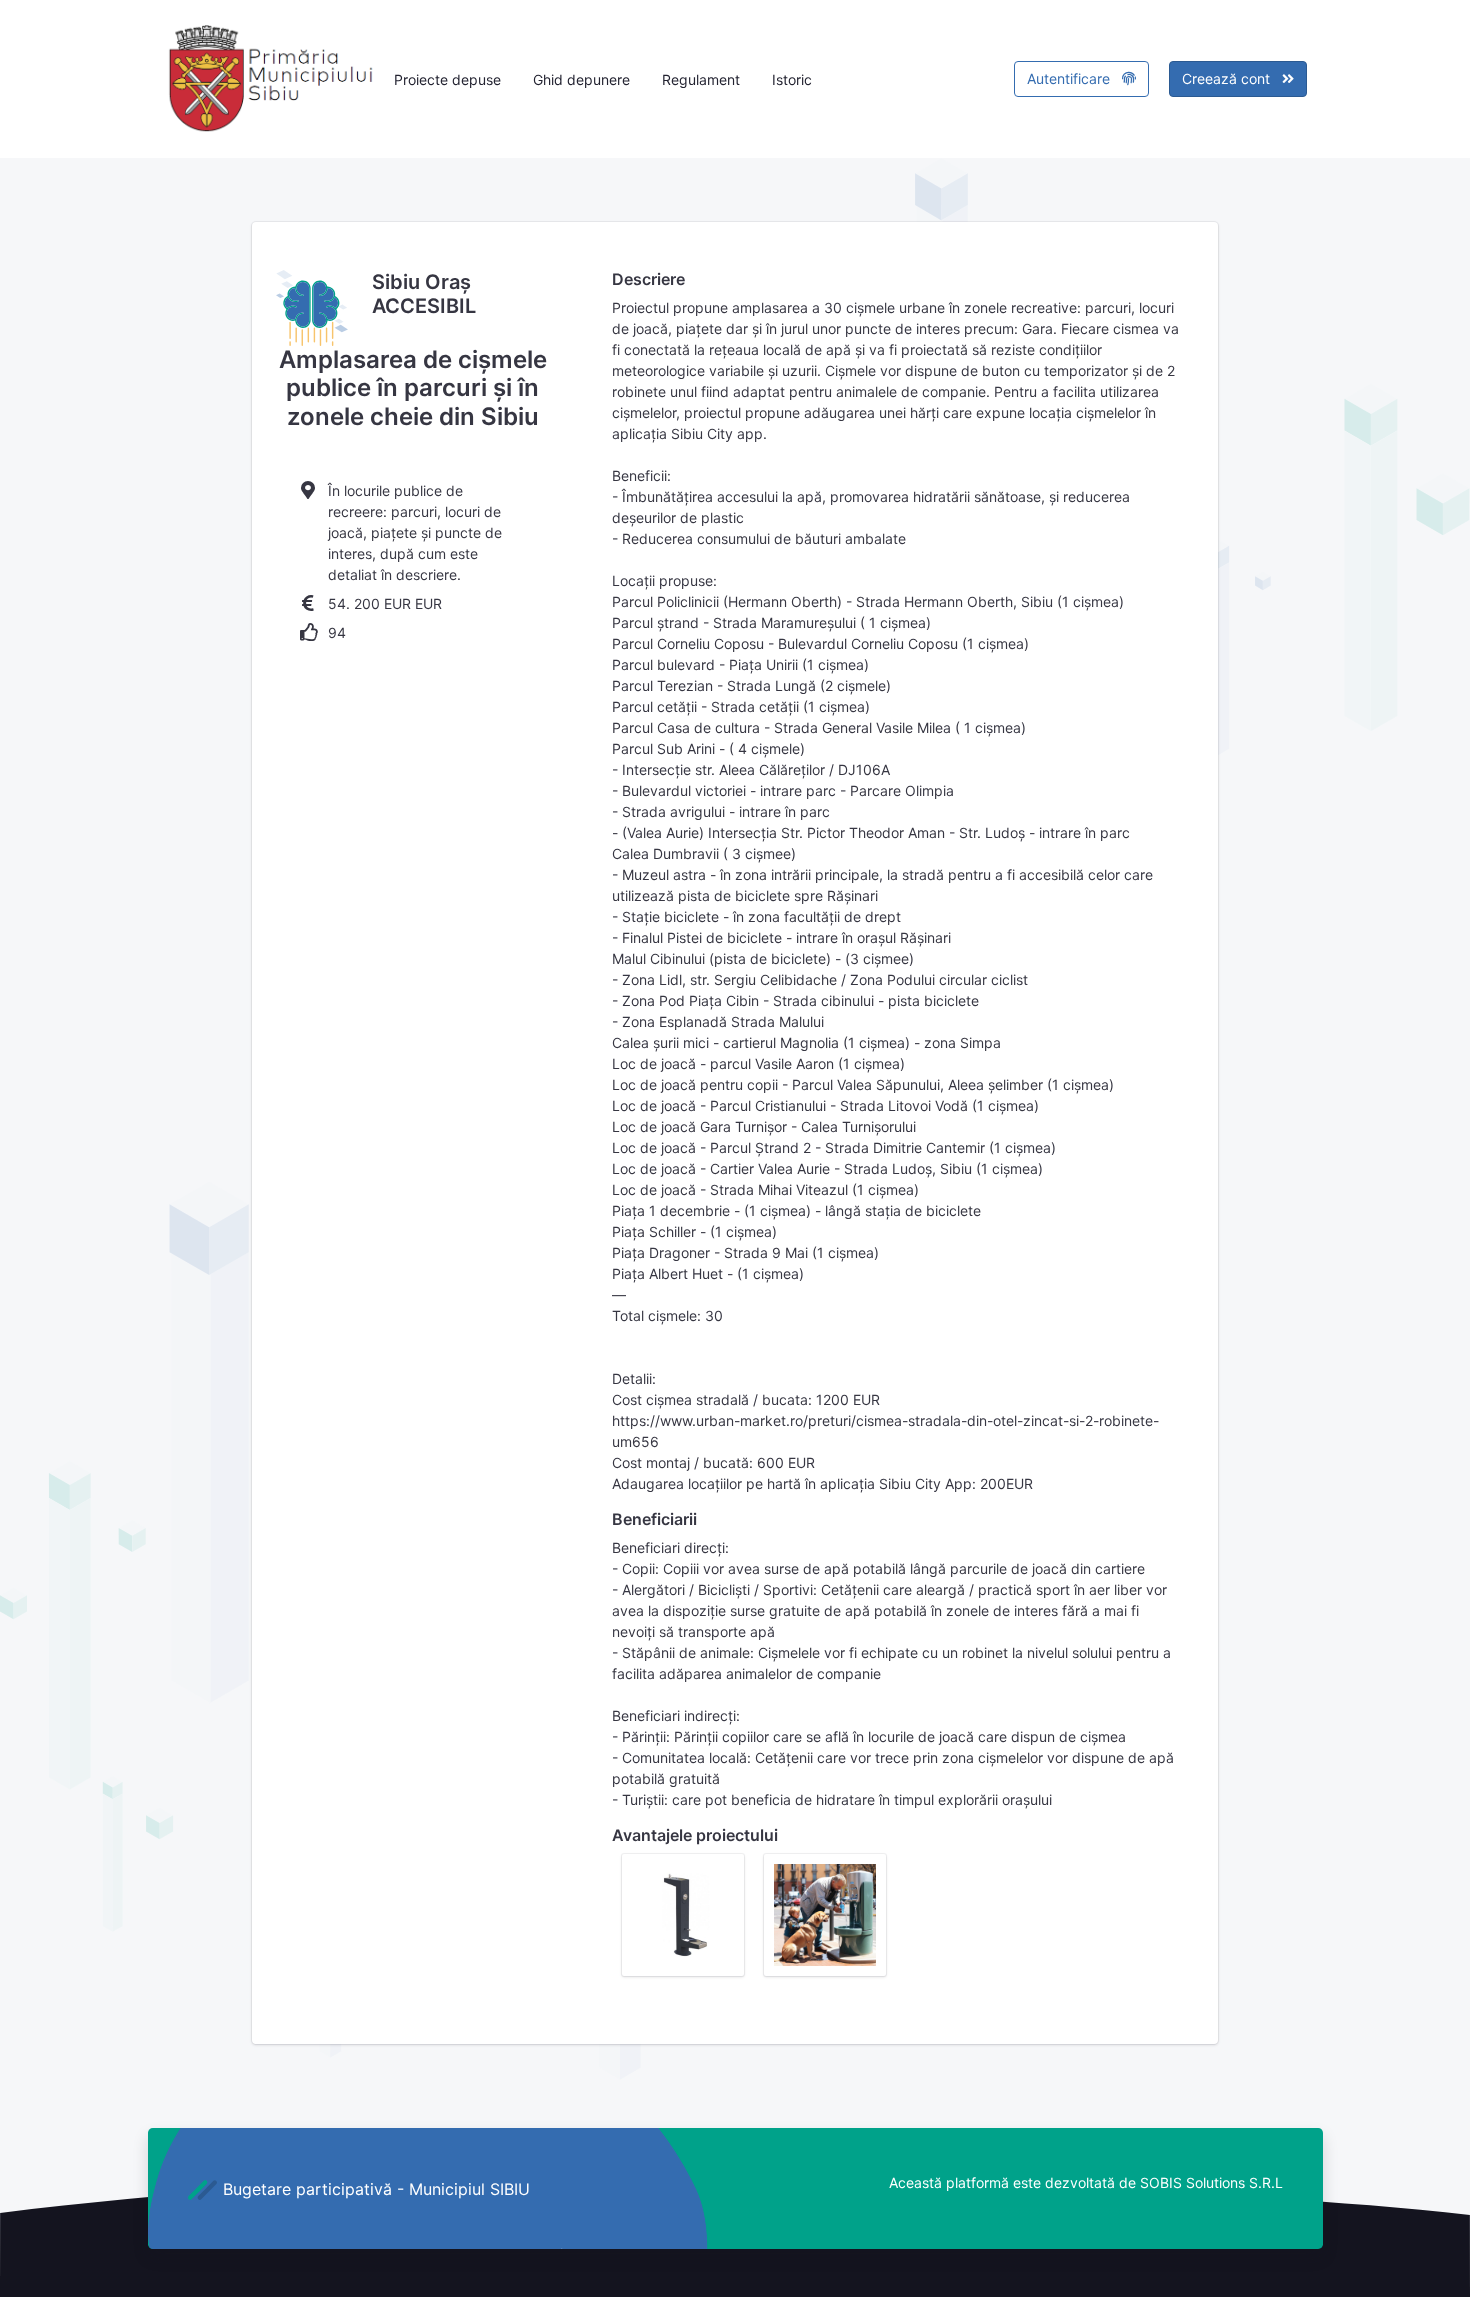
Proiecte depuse (447, 79)
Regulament (701, 79)
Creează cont (1228, 78)
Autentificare (1070, 78)
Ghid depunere (581, 79)
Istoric (792, 79)
